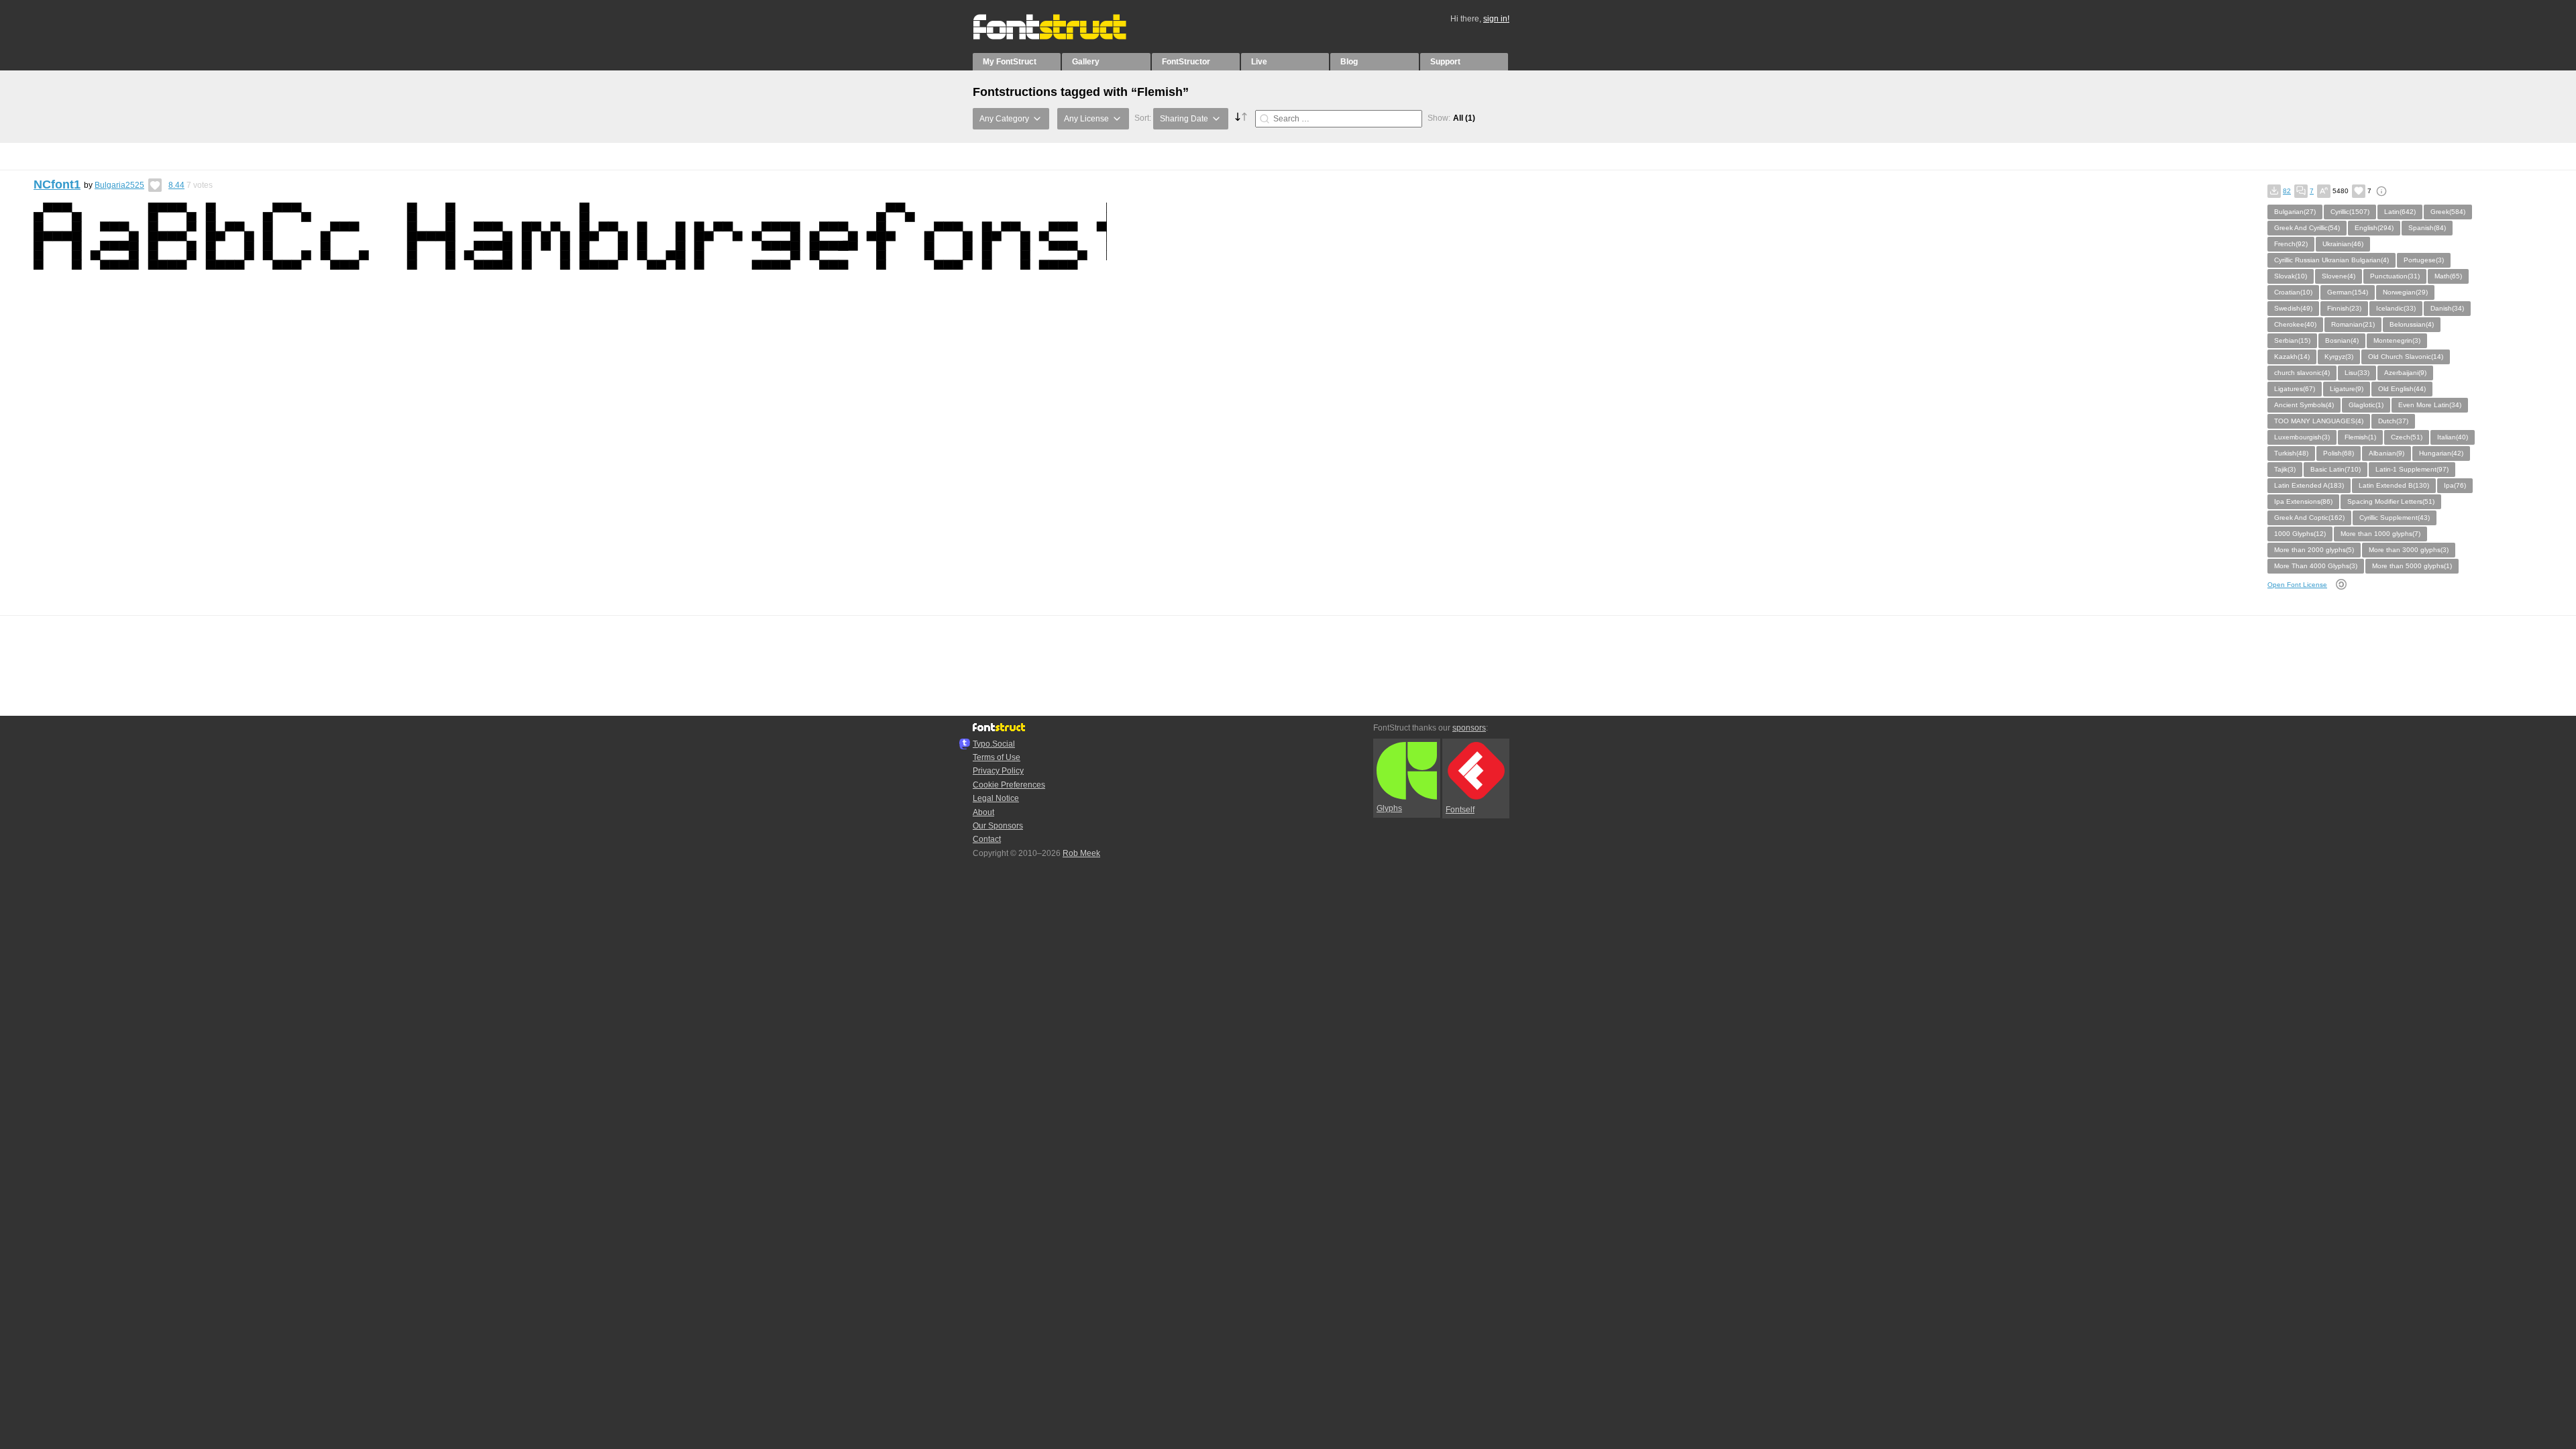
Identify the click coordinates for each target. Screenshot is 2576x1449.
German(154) (2348, 292)
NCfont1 (57, 184)
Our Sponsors (998, 826)
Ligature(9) (2347, 389)
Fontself (1460, 810)
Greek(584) (2448, 212)
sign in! (1496, 19)
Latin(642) (2400, 212)
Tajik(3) (2285, 469)
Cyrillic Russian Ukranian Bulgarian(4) (2331, 260)
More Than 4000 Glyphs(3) (2316, 566)
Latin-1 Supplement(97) (2412, 469)
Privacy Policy (998, 771)
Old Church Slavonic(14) (2406, 357)
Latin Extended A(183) (2309, 485)
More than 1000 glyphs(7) (2380, 534)
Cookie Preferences (1009, 785)
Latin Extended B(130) (2394, 485)
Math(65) (2448, 276)
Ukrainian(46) (2343, 244)
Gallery (1086, 62)
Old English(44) (2402, 389)
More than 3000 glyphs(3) (2409, 550)
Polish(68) (2339, 453)
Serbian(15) (2292, 340)
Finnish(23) (2344, 308)
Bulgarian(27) (2295, 212)
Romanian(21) (2353, 324)
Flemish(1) (2360, 437)
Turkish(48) (2291, 453)
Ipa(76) (2455, 485)
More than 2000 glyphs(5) (2314, 550)
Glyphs (1389, 808)
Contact (987, 839)
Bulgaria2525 (119, 185)
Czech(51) (2407, 437)
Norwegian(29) (2405, 292)
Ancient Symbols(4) (2304, 405)
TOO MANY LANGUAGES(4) (2319, 421)
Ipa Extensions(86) (2303, 501)
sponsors (1469, 728)
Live (1259, 62)
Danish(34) (2447, 308)
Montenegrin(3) (2397, 340)
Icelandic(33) (2396, 308)
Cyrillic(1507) (2350, 212)
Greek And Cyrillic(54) (2307, 228)
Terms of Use (997, 757)
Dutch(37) (2393, 421)
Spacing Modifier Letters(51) (2391, 501)
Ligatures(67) (2295, 389)
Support (1445, 62)
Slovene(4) (2339, 276)
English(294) (2374, 228)
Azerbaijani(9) (2405, 373)
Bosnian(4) (2342, 340)
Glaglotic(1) (2366, 405)
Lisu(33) (2357, 373)
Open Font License (2297, 585)
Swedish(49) (2293, 308)
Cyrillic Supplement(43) (2395, 518)
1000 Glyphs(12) (2300, 534)
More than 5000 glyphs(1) (2412, 566)
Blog (1349, 62)
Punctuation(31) (2395, 276)
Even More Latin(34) (2430, 405)
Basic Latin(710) (2336, 469)
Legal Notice (996, 798)
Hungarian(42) (2441, 453)
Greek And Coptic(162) (2309, 518)
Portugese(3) (2424, 260)
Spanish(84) (2427, 228)
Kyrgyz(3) (2339, 357)
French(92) (2291, 244)
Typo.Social (994, 744)
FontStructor (1186, 62)
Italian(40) (2453, 437)
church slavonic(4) (2302, 373)
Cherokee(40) (2295, 324)
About (983, 812)
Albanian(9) (2386, 453)
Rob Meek (1081, 853)
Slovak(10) (2291, 276)
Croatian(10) (2293, 292)
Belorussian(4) (2412, 324)
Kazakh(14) (2292, 357)
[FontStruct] (1064, 37)
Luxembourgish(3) (2302, 437)
